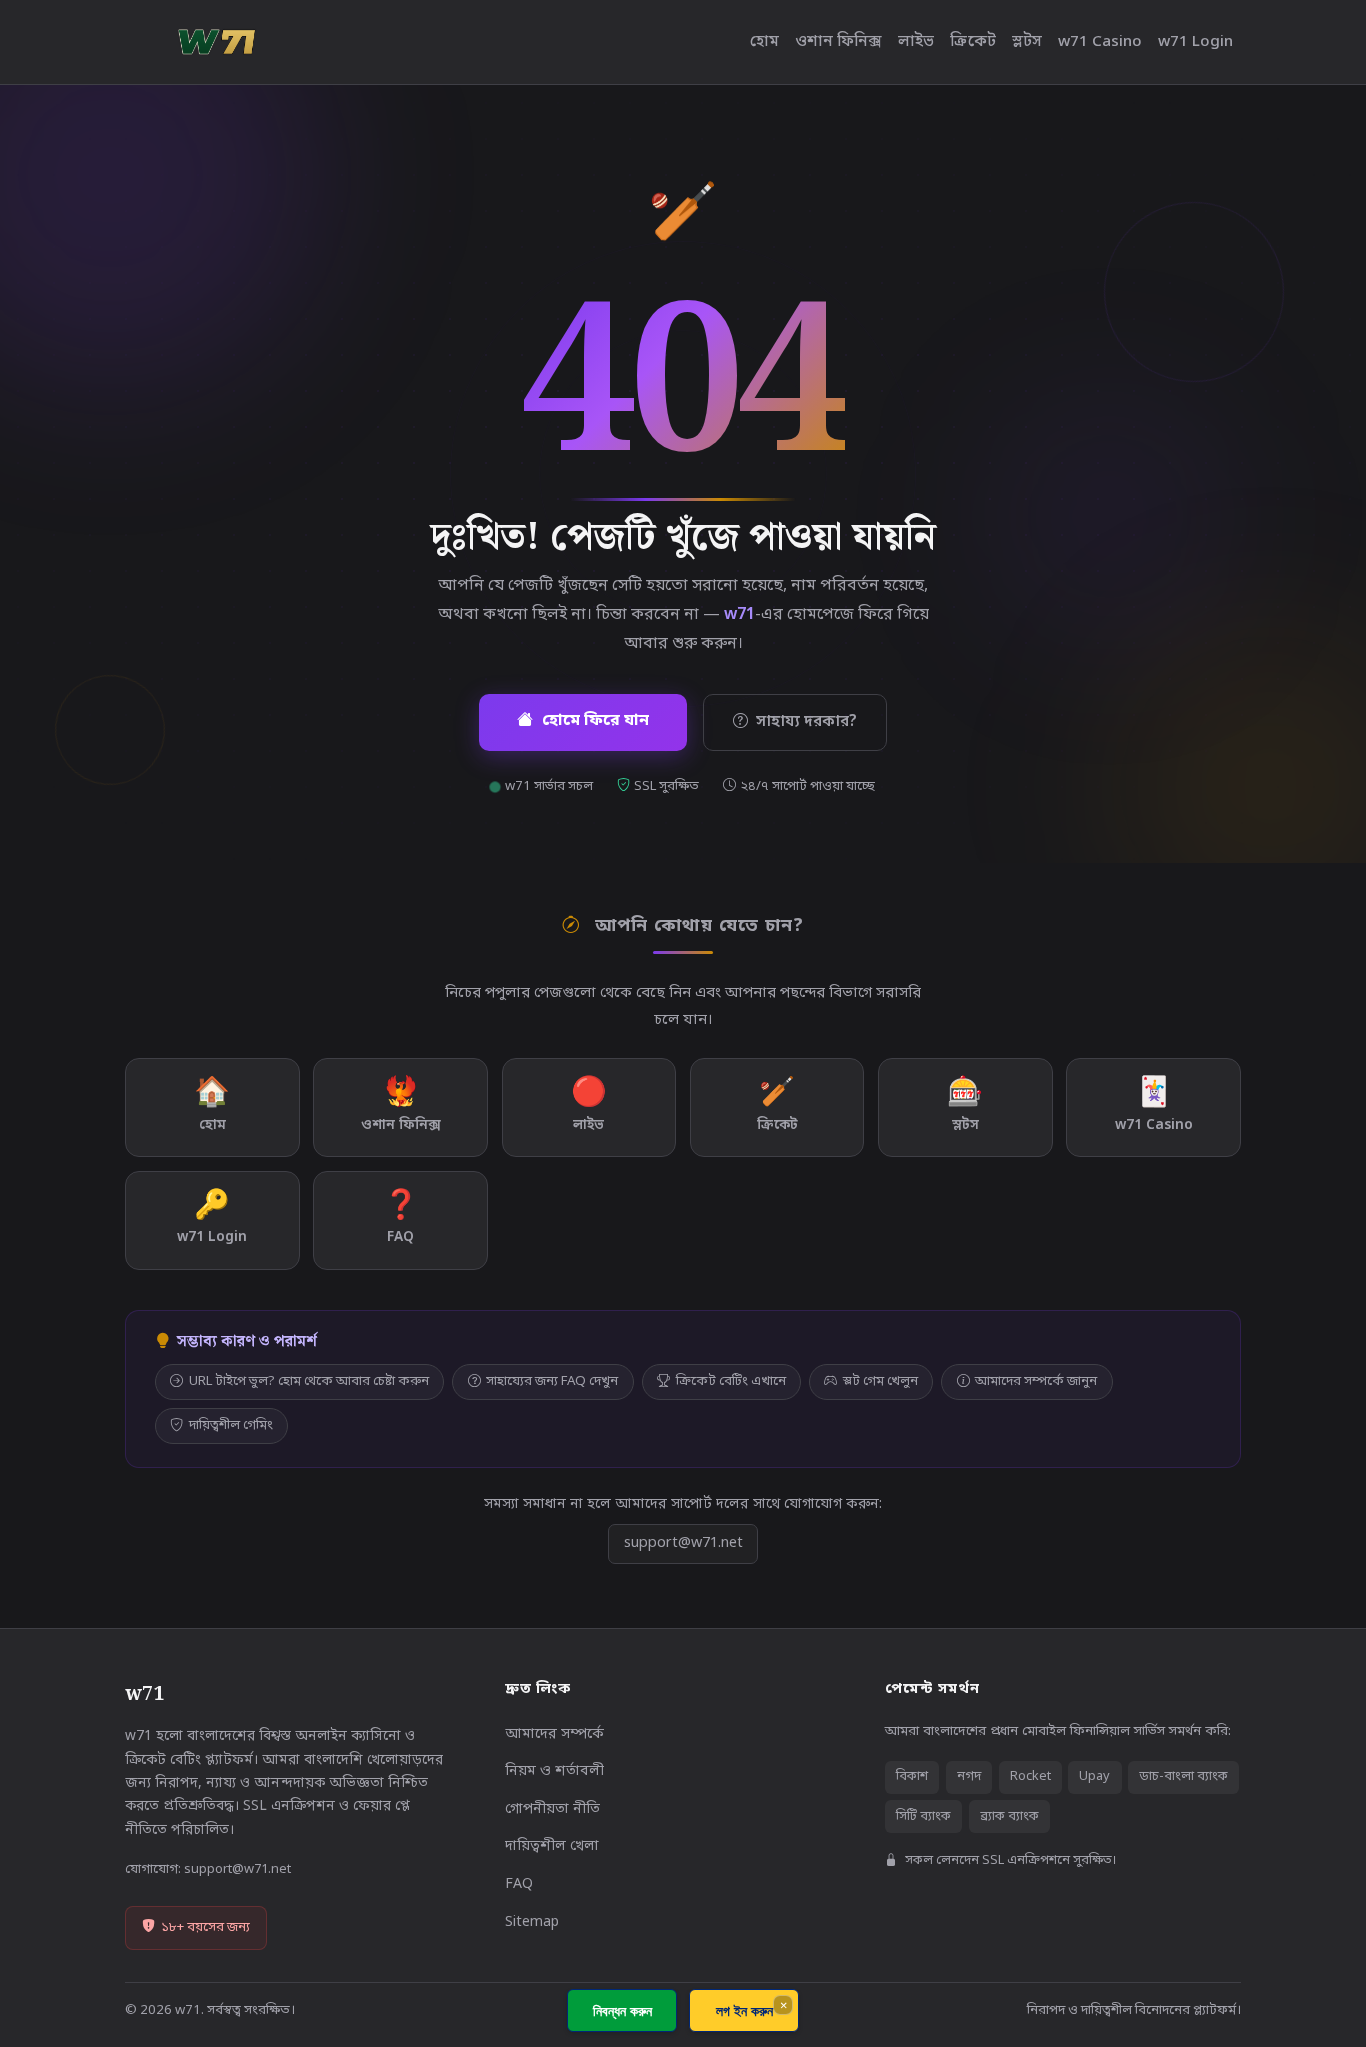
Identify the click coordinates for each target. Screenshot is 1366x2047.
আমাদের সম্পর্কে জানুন (1036, 1381)
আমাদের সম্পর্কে (554, 1734)
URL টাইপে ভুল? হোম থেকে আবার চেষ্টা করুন (309, 1381)
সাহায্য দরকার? (806, 722)
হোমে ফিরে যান (595, 721)
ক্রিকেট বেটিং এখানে (731, 1381)
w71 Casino (1100, 42)
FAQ (519, 1884)
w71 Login (1195, 42)
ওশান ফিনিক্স (838, 42)
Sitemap (532, 1922)
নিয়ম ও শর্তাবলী (554, 1771)
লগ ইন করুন (744, 2010)
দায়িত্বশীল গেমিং (231, 1425)
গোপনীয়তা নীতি (552, 1809)
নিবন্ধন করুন (622, 2010)
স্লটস (1027, 42)
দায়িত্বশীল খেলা (552, 1846)
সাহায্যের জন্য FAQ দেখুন (552, 1381)
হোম (764, 42)
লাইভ (916, 42)
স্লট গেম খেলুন (880, 1381)
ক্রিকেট (973, 42)
